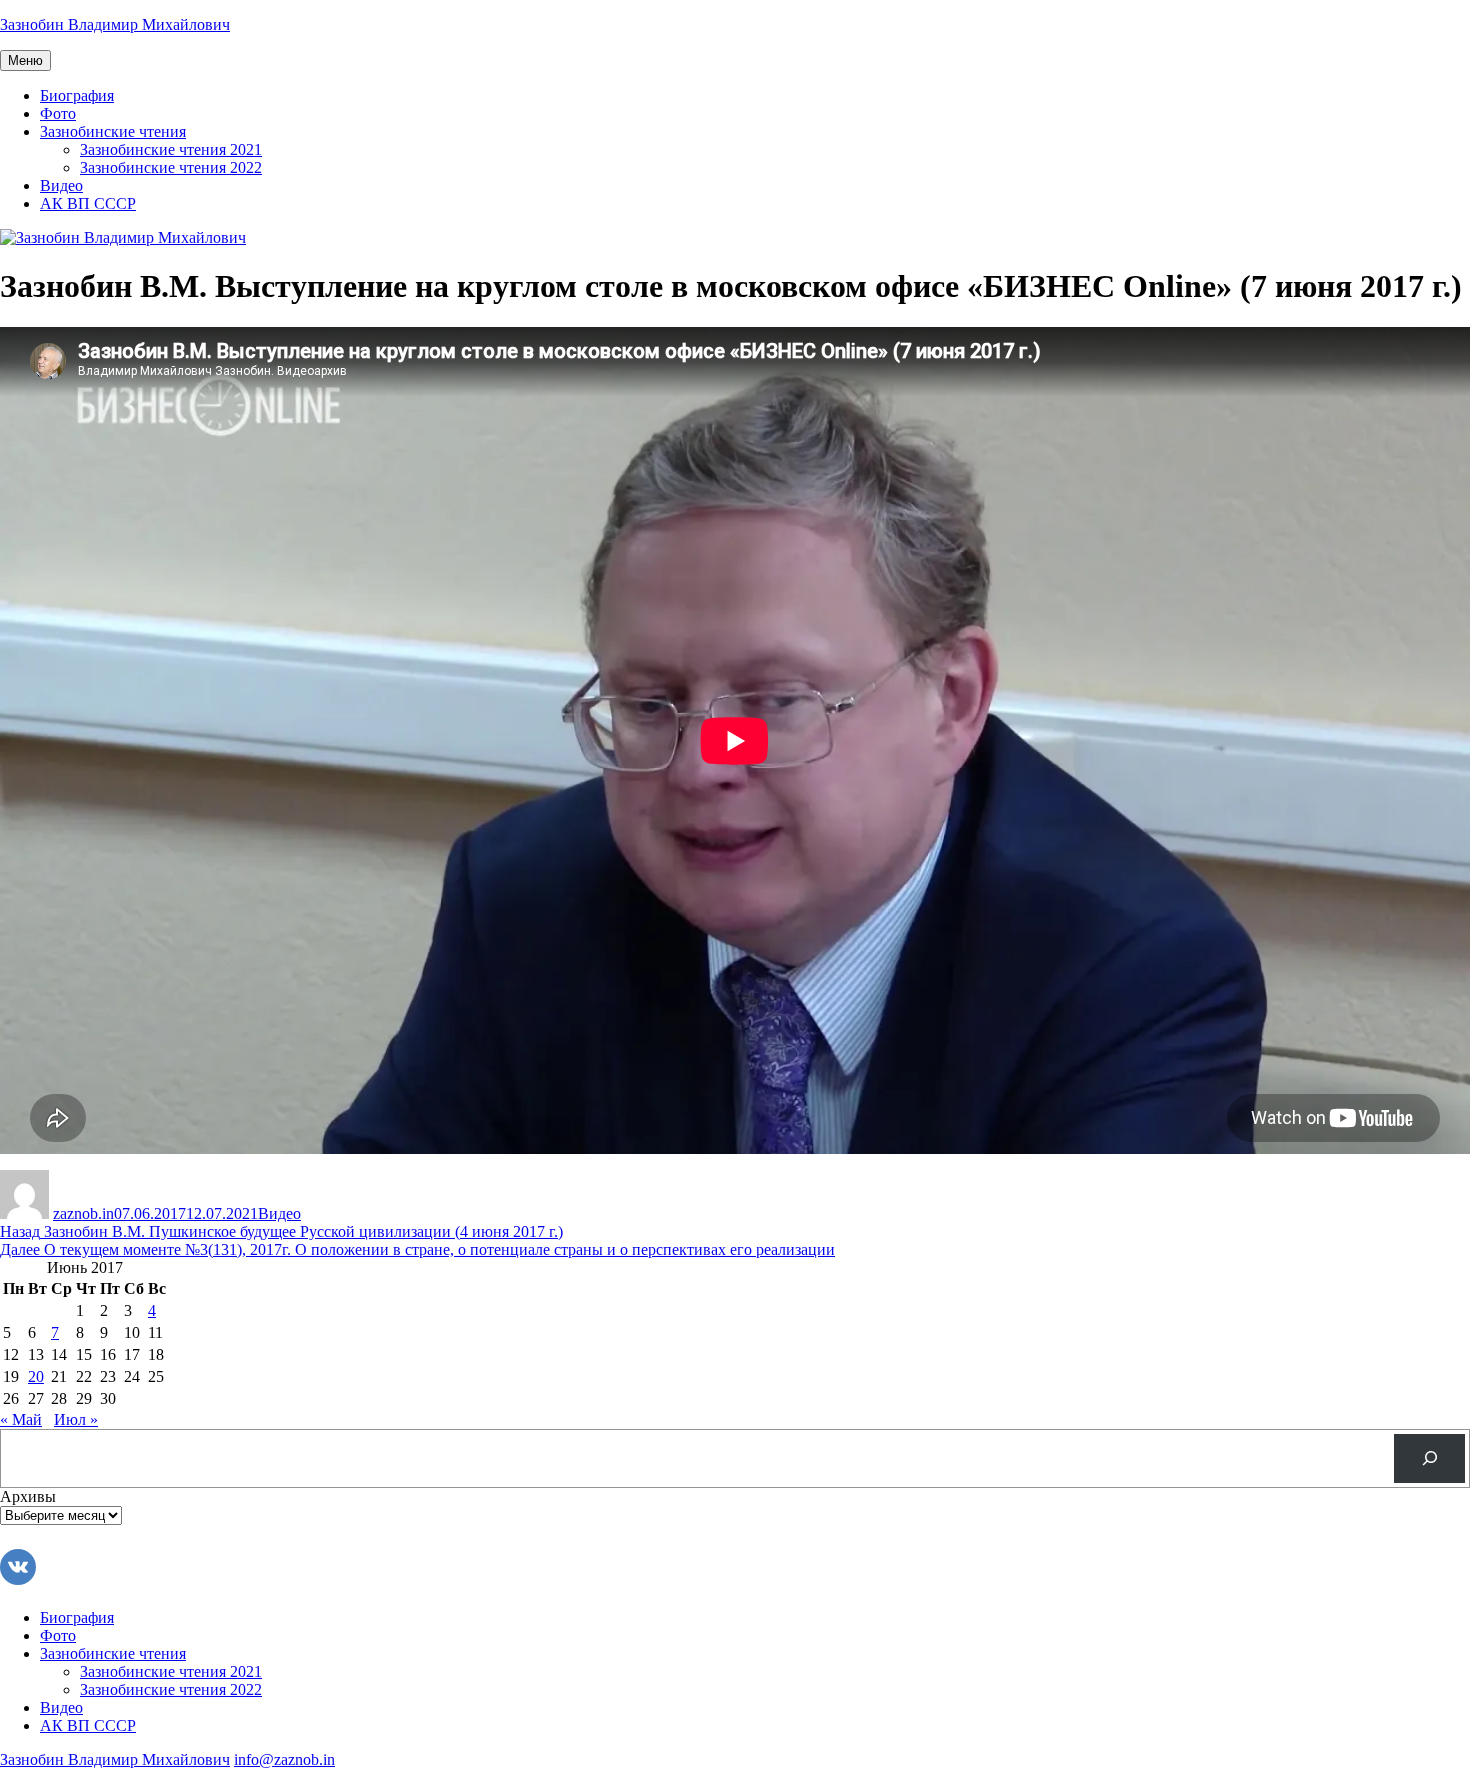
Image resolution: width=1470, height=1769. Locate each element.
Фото (58, 113)
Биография (77, 95)
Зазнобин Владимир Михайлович (115, 24)
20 (36, 1376)
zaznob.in (83, 1213)
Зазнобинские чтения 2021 (171, 149)
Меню (25, 60)
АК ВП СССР (88, 203)
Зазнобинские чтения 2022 (171, 167)
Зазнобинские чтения (113, 131)
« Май (21, 1419)
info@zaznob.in (284, 1759)
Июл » (76, 1419)
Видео (61, 185)
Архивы (28, 1496)
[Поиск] (1429, 1458)
